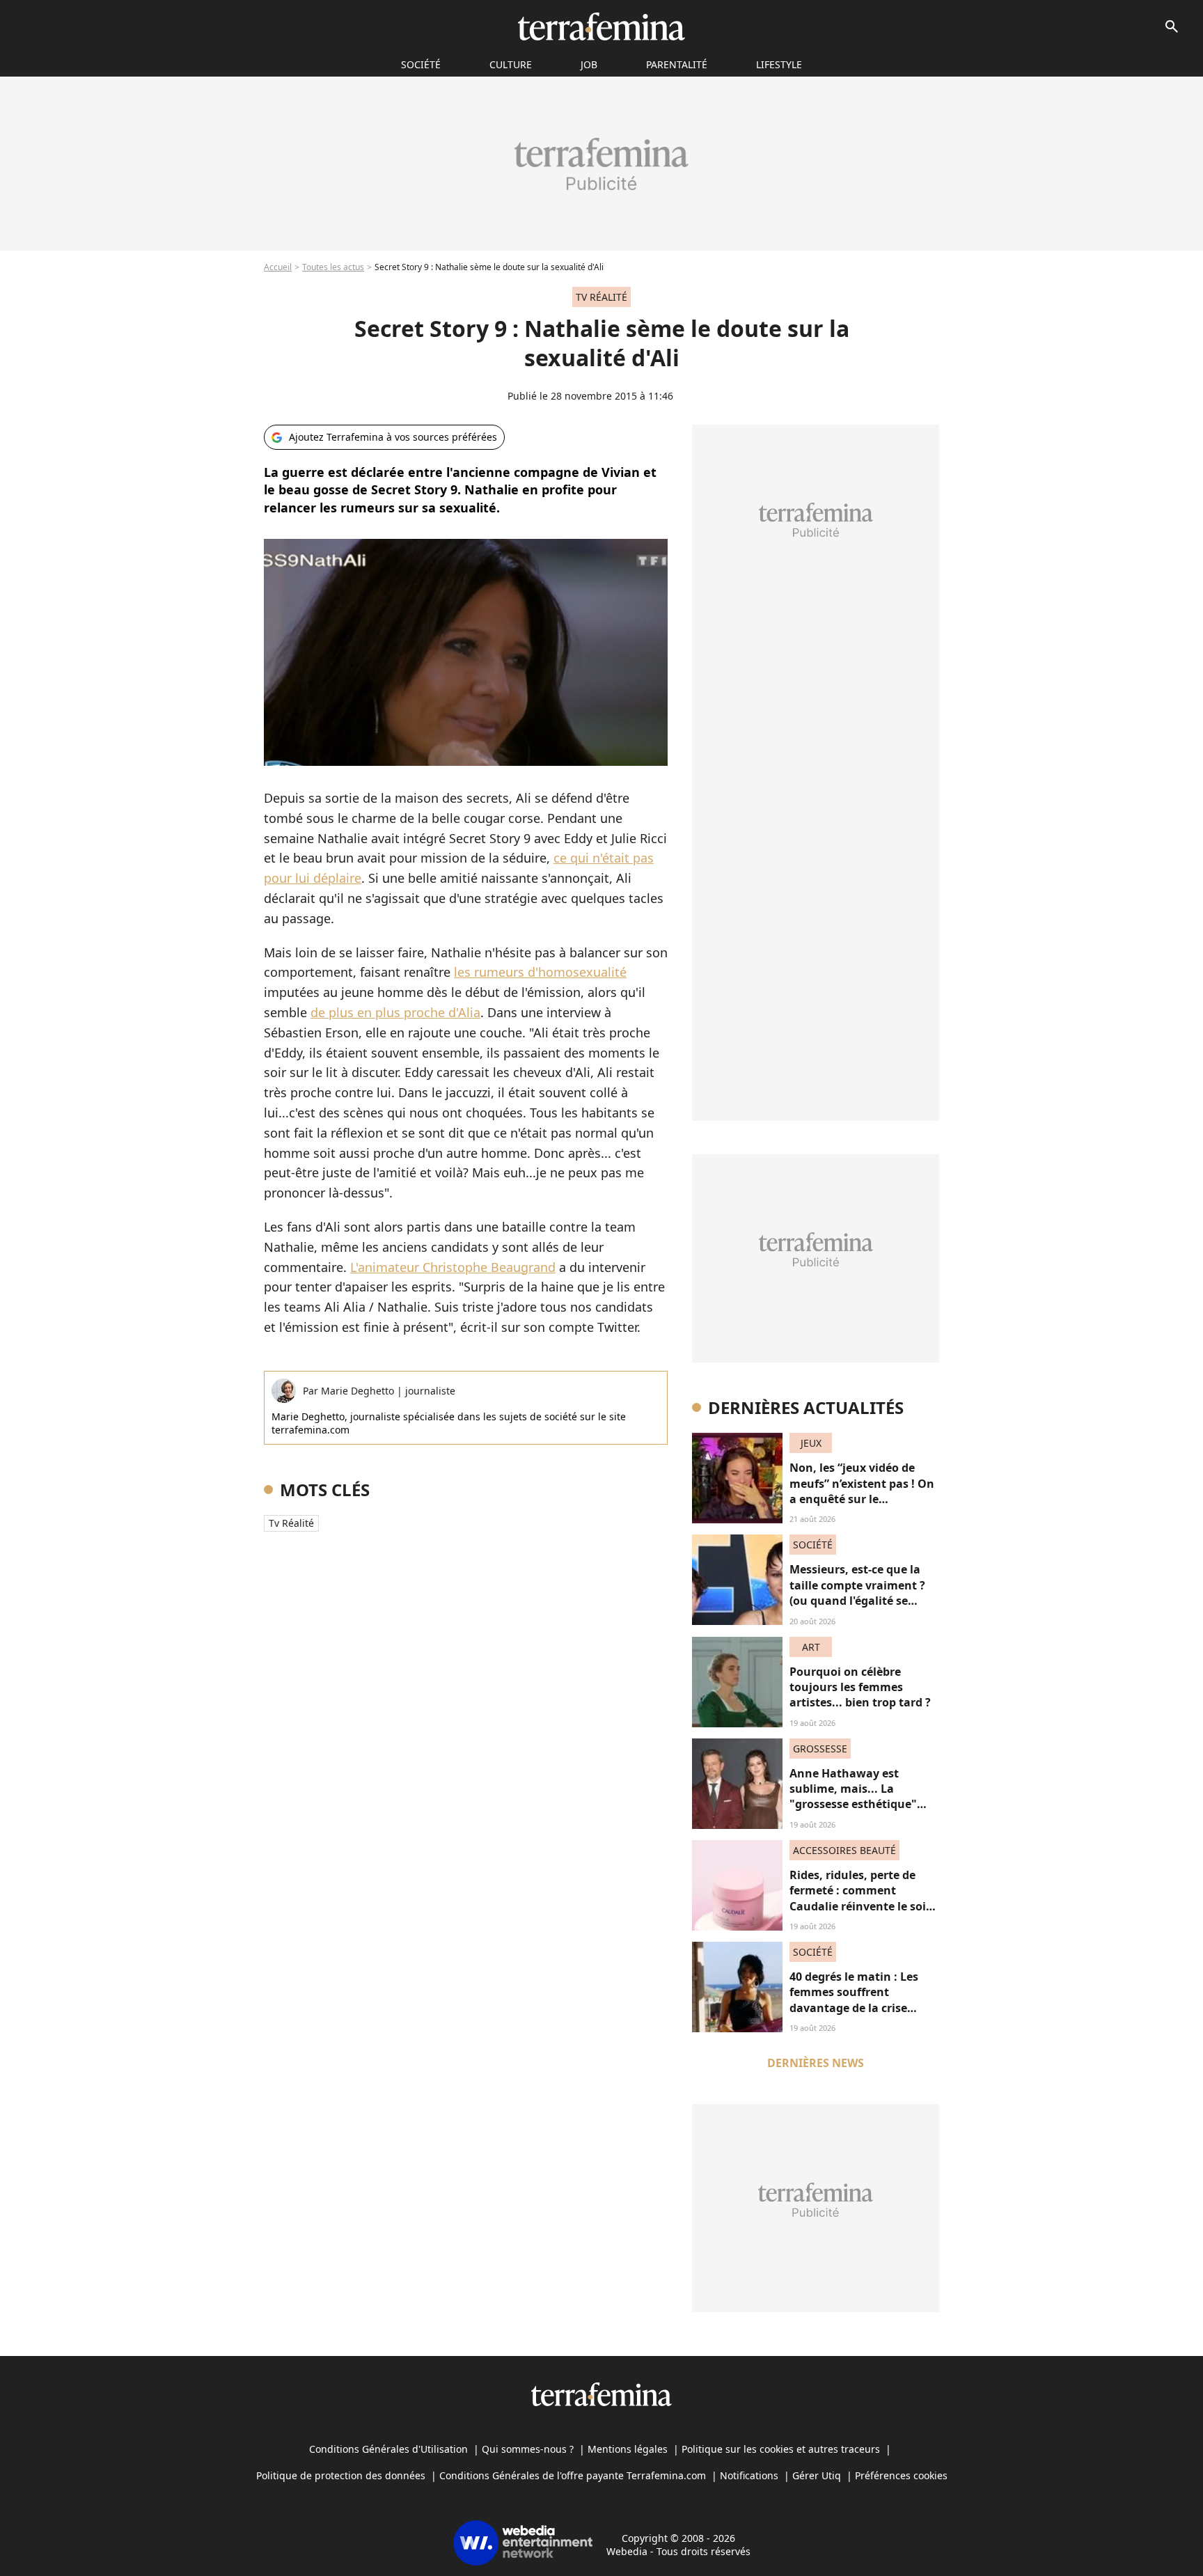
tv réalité (291, 1523)
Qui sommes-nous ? (528, 2449)
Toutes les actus (333, 267)
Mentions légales (628, 2449)
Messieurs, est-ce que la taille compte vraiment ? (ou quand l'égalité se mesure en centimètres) (857, 1593)
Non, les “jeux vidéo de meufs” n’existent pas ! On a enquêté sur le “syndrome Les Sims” (862, 1491)
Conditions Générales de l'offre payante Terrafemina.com (573, 2475)
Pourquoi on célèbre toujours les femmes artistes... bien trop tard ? (860, 1687)
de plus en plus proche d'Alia (395, 1012)
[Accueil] (601, 26)
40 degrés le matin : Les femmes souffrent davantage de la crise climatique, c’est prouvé (855, 2000)
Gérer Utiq (817, 2475)
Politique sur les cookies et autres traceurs (781, 2449)
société (421, 64)
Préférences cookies (901, 2475)
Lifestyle (779, 64)
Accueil (278, 267)
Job (589, 64)
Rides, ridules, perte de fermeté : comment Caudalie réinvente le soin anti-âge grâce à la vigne (862, 1898)
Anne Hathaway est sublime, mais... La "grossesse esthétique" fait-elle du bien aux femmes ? (853, 1805)
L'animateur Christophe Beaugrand (453, 1267)
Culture (511, 64)
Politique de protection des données (341, 2475)
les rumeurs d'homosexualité (540, 972)
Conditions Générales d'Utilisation (388, 2449)
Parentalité (677, 64)
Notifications (749, 2475)
